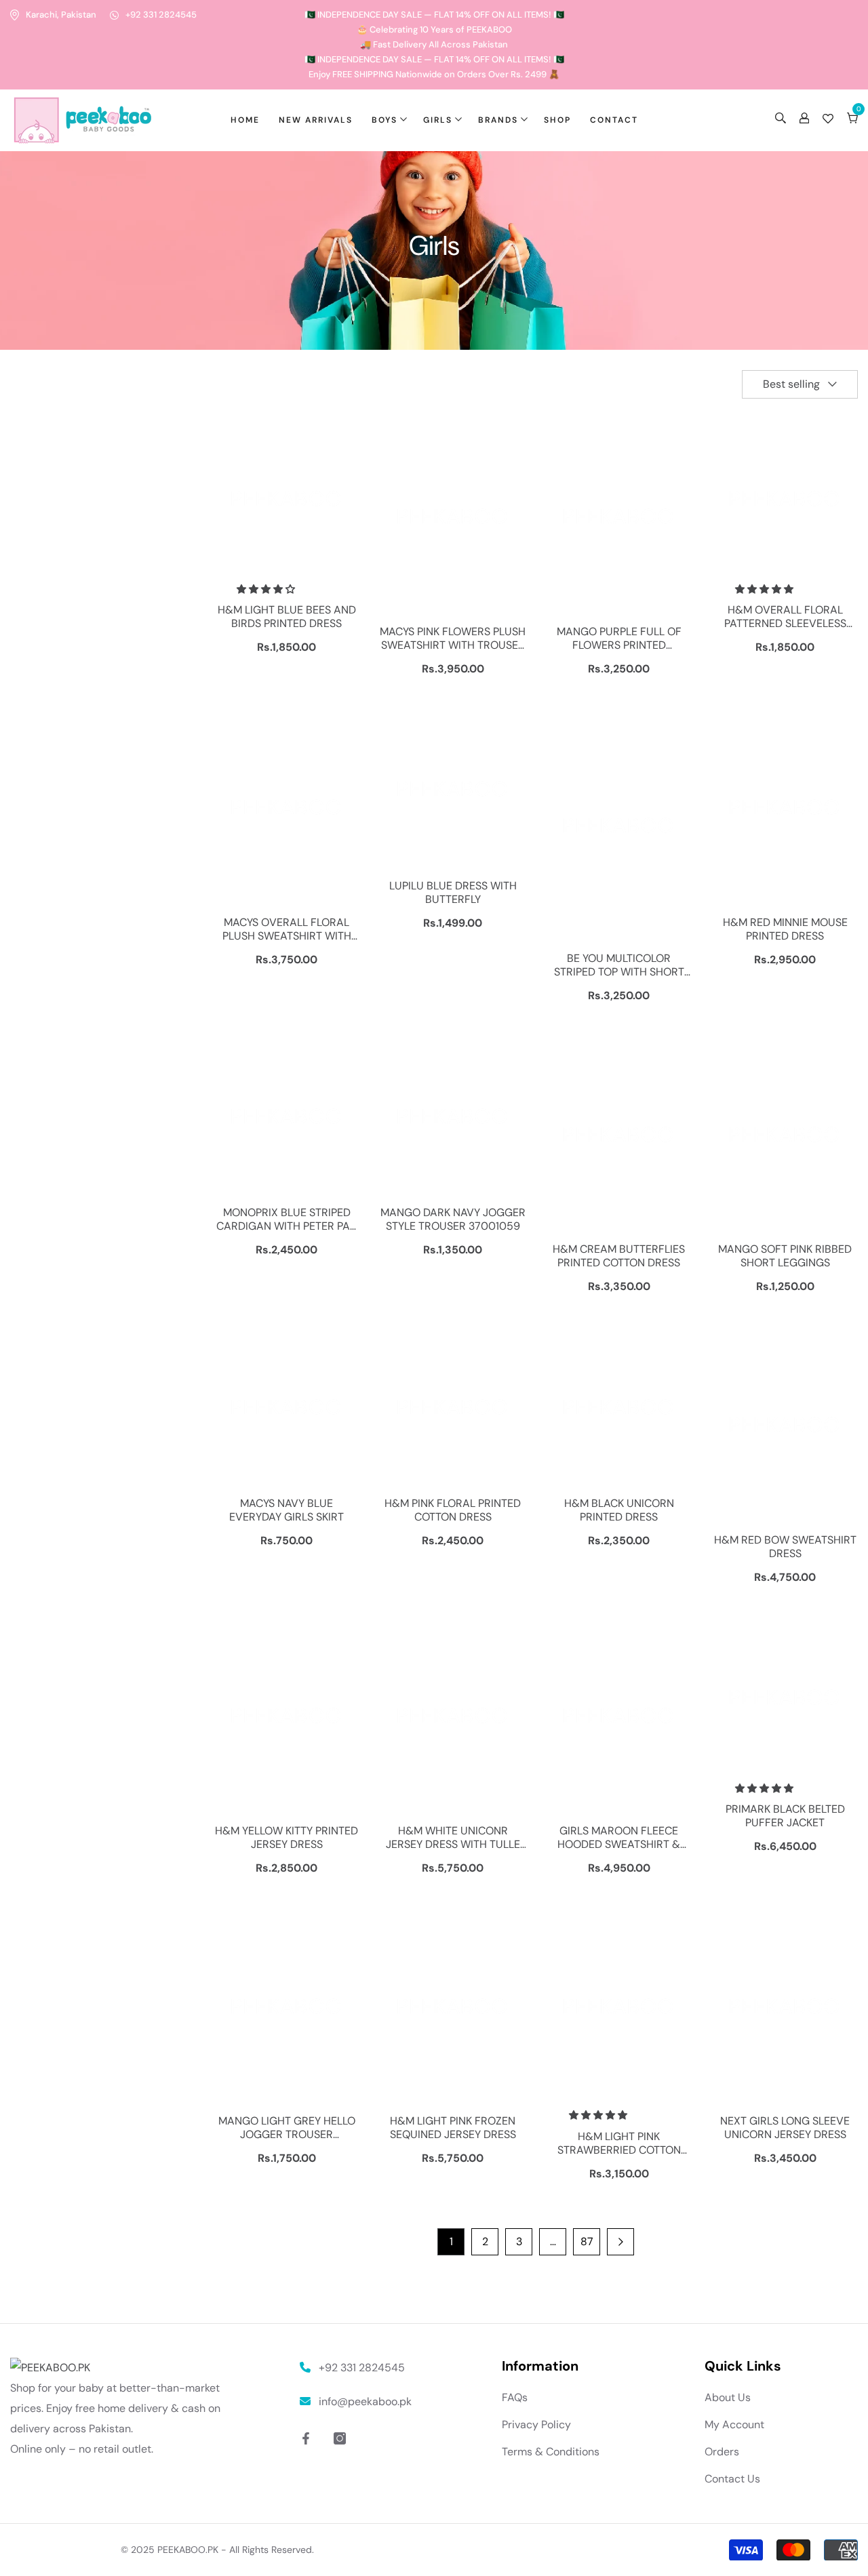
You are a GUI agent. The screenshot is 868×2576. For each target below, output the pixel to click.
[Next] (620, 2242)
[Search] (781, 120)
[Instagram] (340, 2438)
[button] (800, 384)
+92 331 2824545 (161, 15)
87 (587, 2241)
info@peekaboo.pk (365, 2401)
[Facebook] (306, 2438)
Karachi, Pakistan (61, 15)
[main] (434, 1237)
